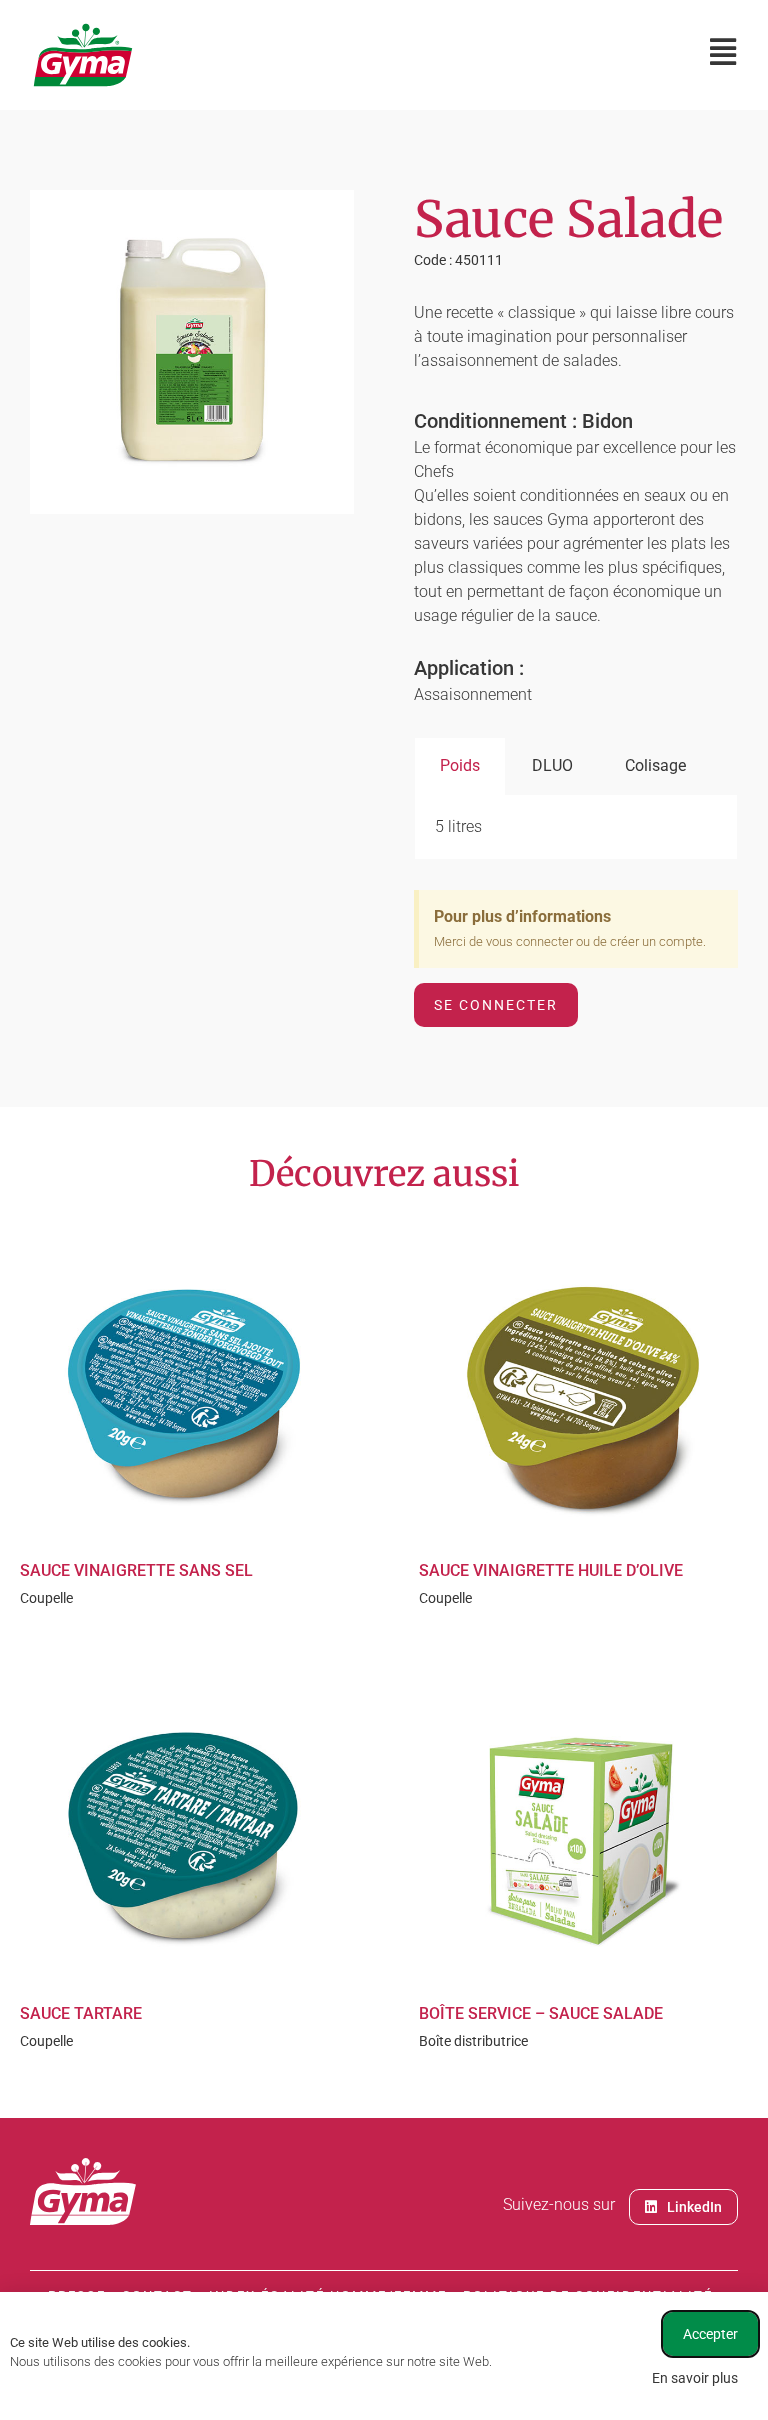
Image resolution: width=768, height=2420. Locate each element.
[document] (384, 1210)
